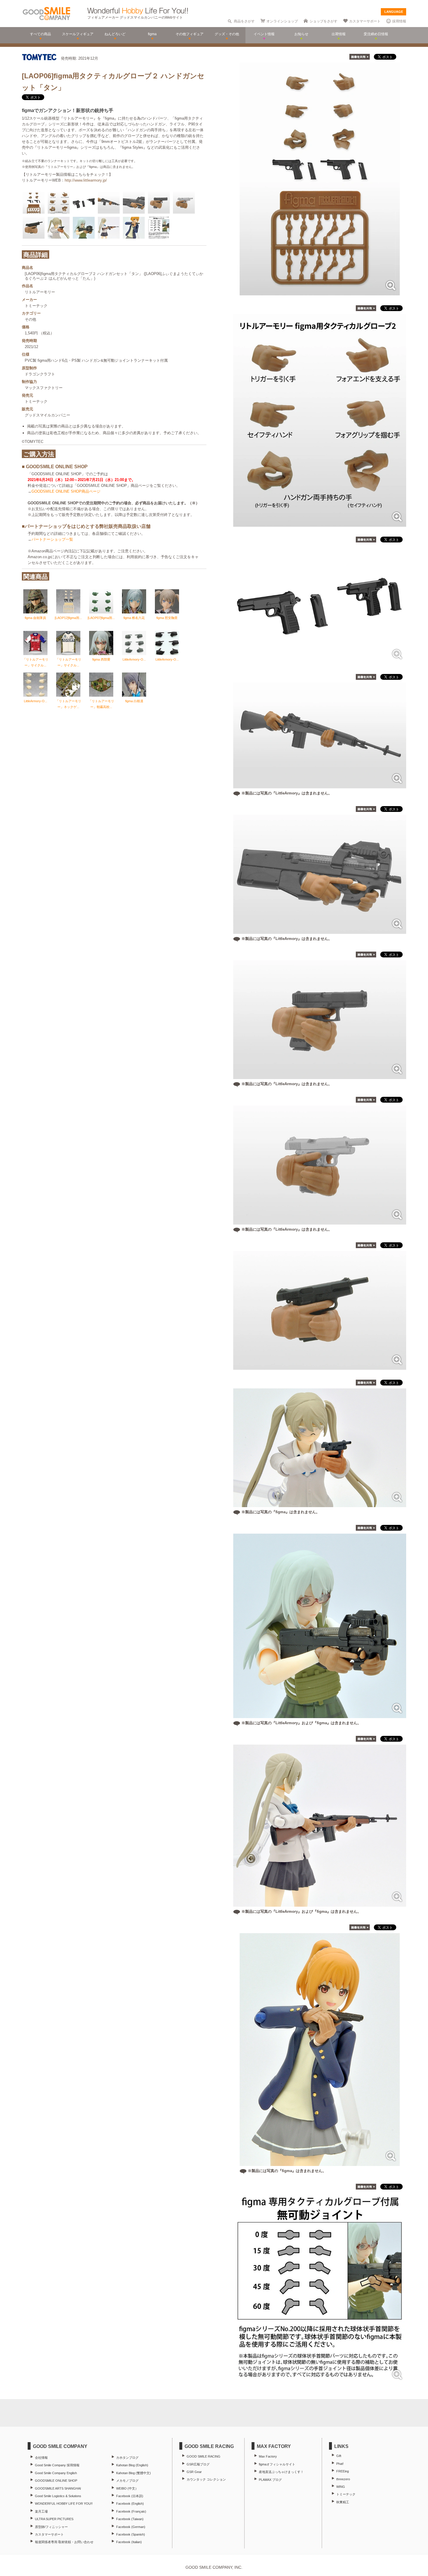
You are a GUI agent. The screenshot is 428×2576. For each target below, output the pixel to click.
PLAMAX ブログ (270, 2480)
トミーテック (346, 2494)
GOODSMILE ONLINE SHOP (56, 2481)
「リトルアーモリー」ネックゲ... (68, 704)
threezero (343, 2479)
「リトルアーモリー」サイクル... (36, 662)
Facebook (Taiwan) (130, 2519)
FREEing (343, 2471)
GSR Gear (194, 2472)
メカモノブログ (127, 2481)
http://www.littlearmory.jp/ (86, 180)
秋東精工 (343, 2502)
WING (341, 2487)
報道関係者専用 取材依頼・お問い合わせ (64, 2542)
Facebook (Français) (131, 2511)
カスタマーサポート (365, 21)
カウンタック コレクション (206, 2479)
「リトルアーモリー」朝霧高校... (101, 704)
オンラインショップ (282, 21)
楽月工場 (41, 2511)
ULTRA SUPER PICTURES (54, 2519)
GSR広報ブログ (198, 2464)
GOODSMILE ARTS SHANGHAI (58, 2488)
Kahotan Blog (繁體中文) (133, 2473)
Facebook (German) (131, 2527)
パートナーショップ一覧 (52, 539)
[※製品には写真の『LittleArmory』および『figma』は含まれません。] (320, 1715)
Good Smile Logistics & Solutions (58, 2496)
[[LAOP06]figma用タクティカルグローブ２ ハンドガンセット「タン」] (320, 292)
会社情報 (41, 2458)
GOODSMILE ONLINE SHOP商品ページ (66, 491)
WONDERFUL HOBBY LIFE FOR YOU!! (64, 2504)
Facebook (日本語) (130, 2496)
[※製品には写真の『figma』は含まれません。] (320, 1504)
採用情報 (399, 21)
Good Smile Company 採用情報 (57, 2465)
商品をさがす (244, 21)
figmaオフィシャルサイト (277, 2464)
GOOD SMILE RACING (204, 2456)
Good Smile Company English (56, 2473)
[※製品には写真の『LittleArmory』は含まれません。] (320, 785)
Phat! (340, 2464)
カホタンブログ (127, 2458)
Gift (339, 2456)
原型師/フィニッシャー (51, 2527)
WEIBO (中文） (127, 2488)
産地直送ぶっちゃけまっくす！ (281, 2472)
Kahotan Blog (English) (132, 2465)
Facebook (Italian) (129, 2542)
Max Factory (268, 2456)
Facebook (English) (130, 2504)
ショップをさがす (323, 21)
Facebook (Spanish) (131, 2534)
